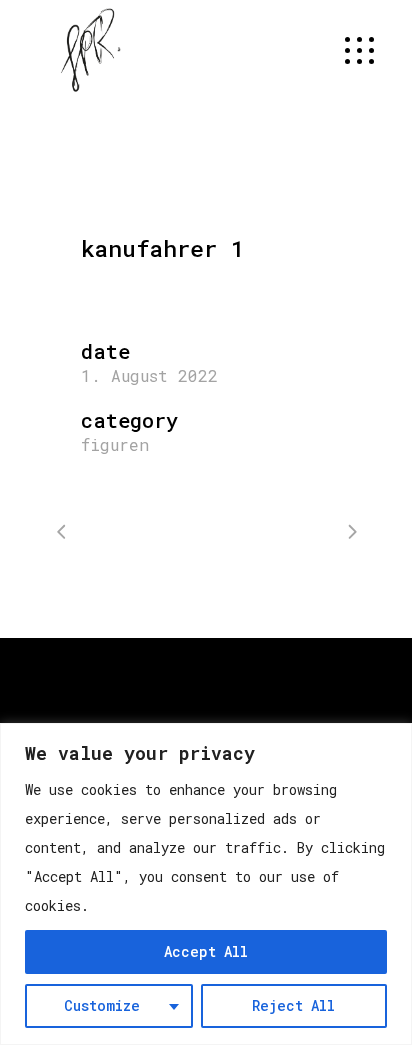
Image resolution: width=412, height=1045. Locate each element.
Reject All (293, 1005)
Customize (102, 1005)
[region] (206, 884)
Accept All (206, 951)
